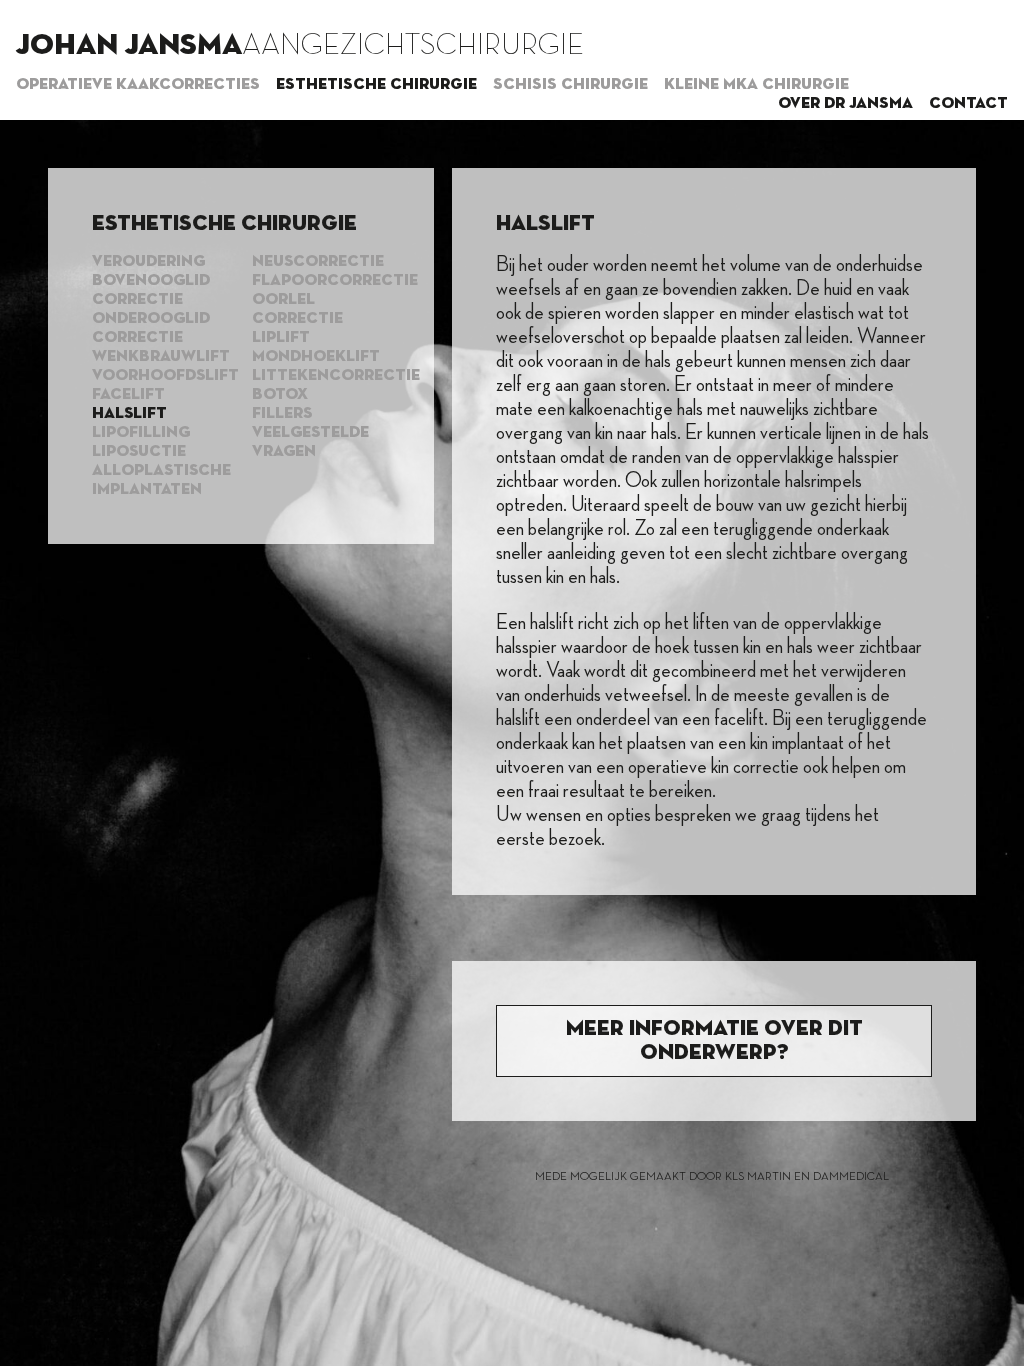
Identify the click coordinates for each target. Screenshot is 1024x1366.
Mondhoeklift (316, 357)
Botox (280, 395)
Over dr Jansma (845, 104)
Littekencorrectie (336, 376)
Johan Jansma (129, 46)
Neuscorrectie (318, 262)
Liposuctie (139, 452)
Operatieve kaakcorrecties (138, 85)
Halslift (129, 414)
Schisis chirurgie (570, 85)
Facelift (128, 395)
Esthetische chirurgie (376, 85)
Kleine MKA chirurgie (756, 85)
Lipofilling (141, 433)
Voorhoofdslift (165, 376)
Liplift (281, 338)
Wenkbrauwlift (161, 357)
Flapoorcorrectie (335, 281)
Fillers (282, 414)
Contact (968, 104)
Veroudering (148, 262)
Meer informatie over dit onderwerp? (714, 1041)
